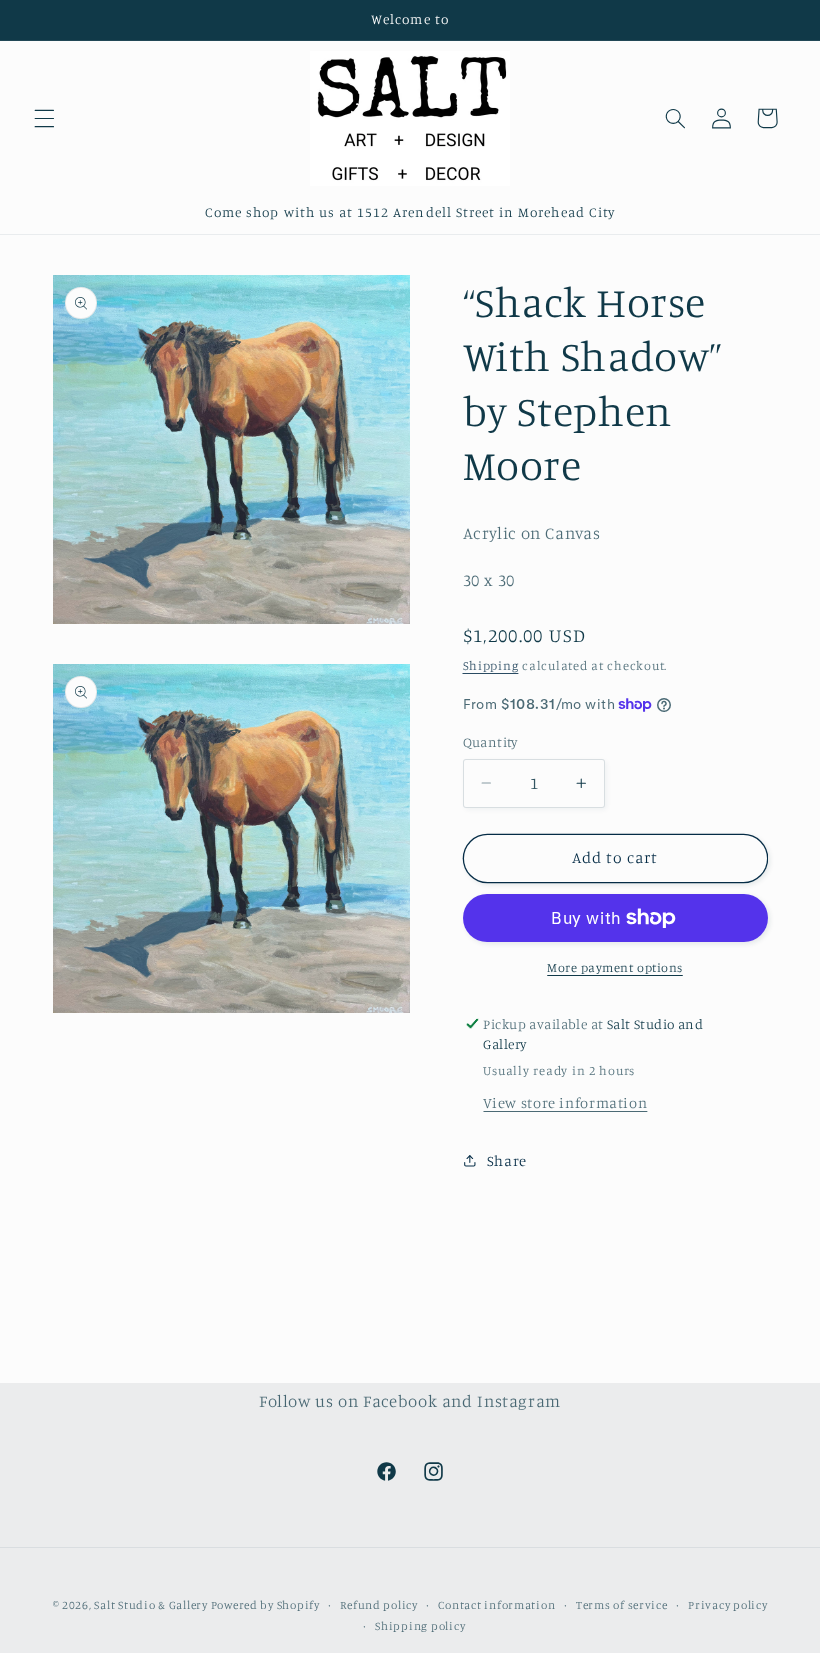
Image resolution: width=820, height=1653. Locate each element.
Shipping (491, 665)
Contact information (496, 1605)
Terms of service (622, 1605)
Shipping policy (420, 1626)
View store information (565, 1102)
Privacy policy (727, 1605)
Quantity (490, 742)
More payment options (615, 967)
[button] (44, 118)
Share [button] (507, 1160)
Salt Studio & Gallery (152, 1605)
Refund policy (379, 1605)
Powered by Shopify (265, 1605)
